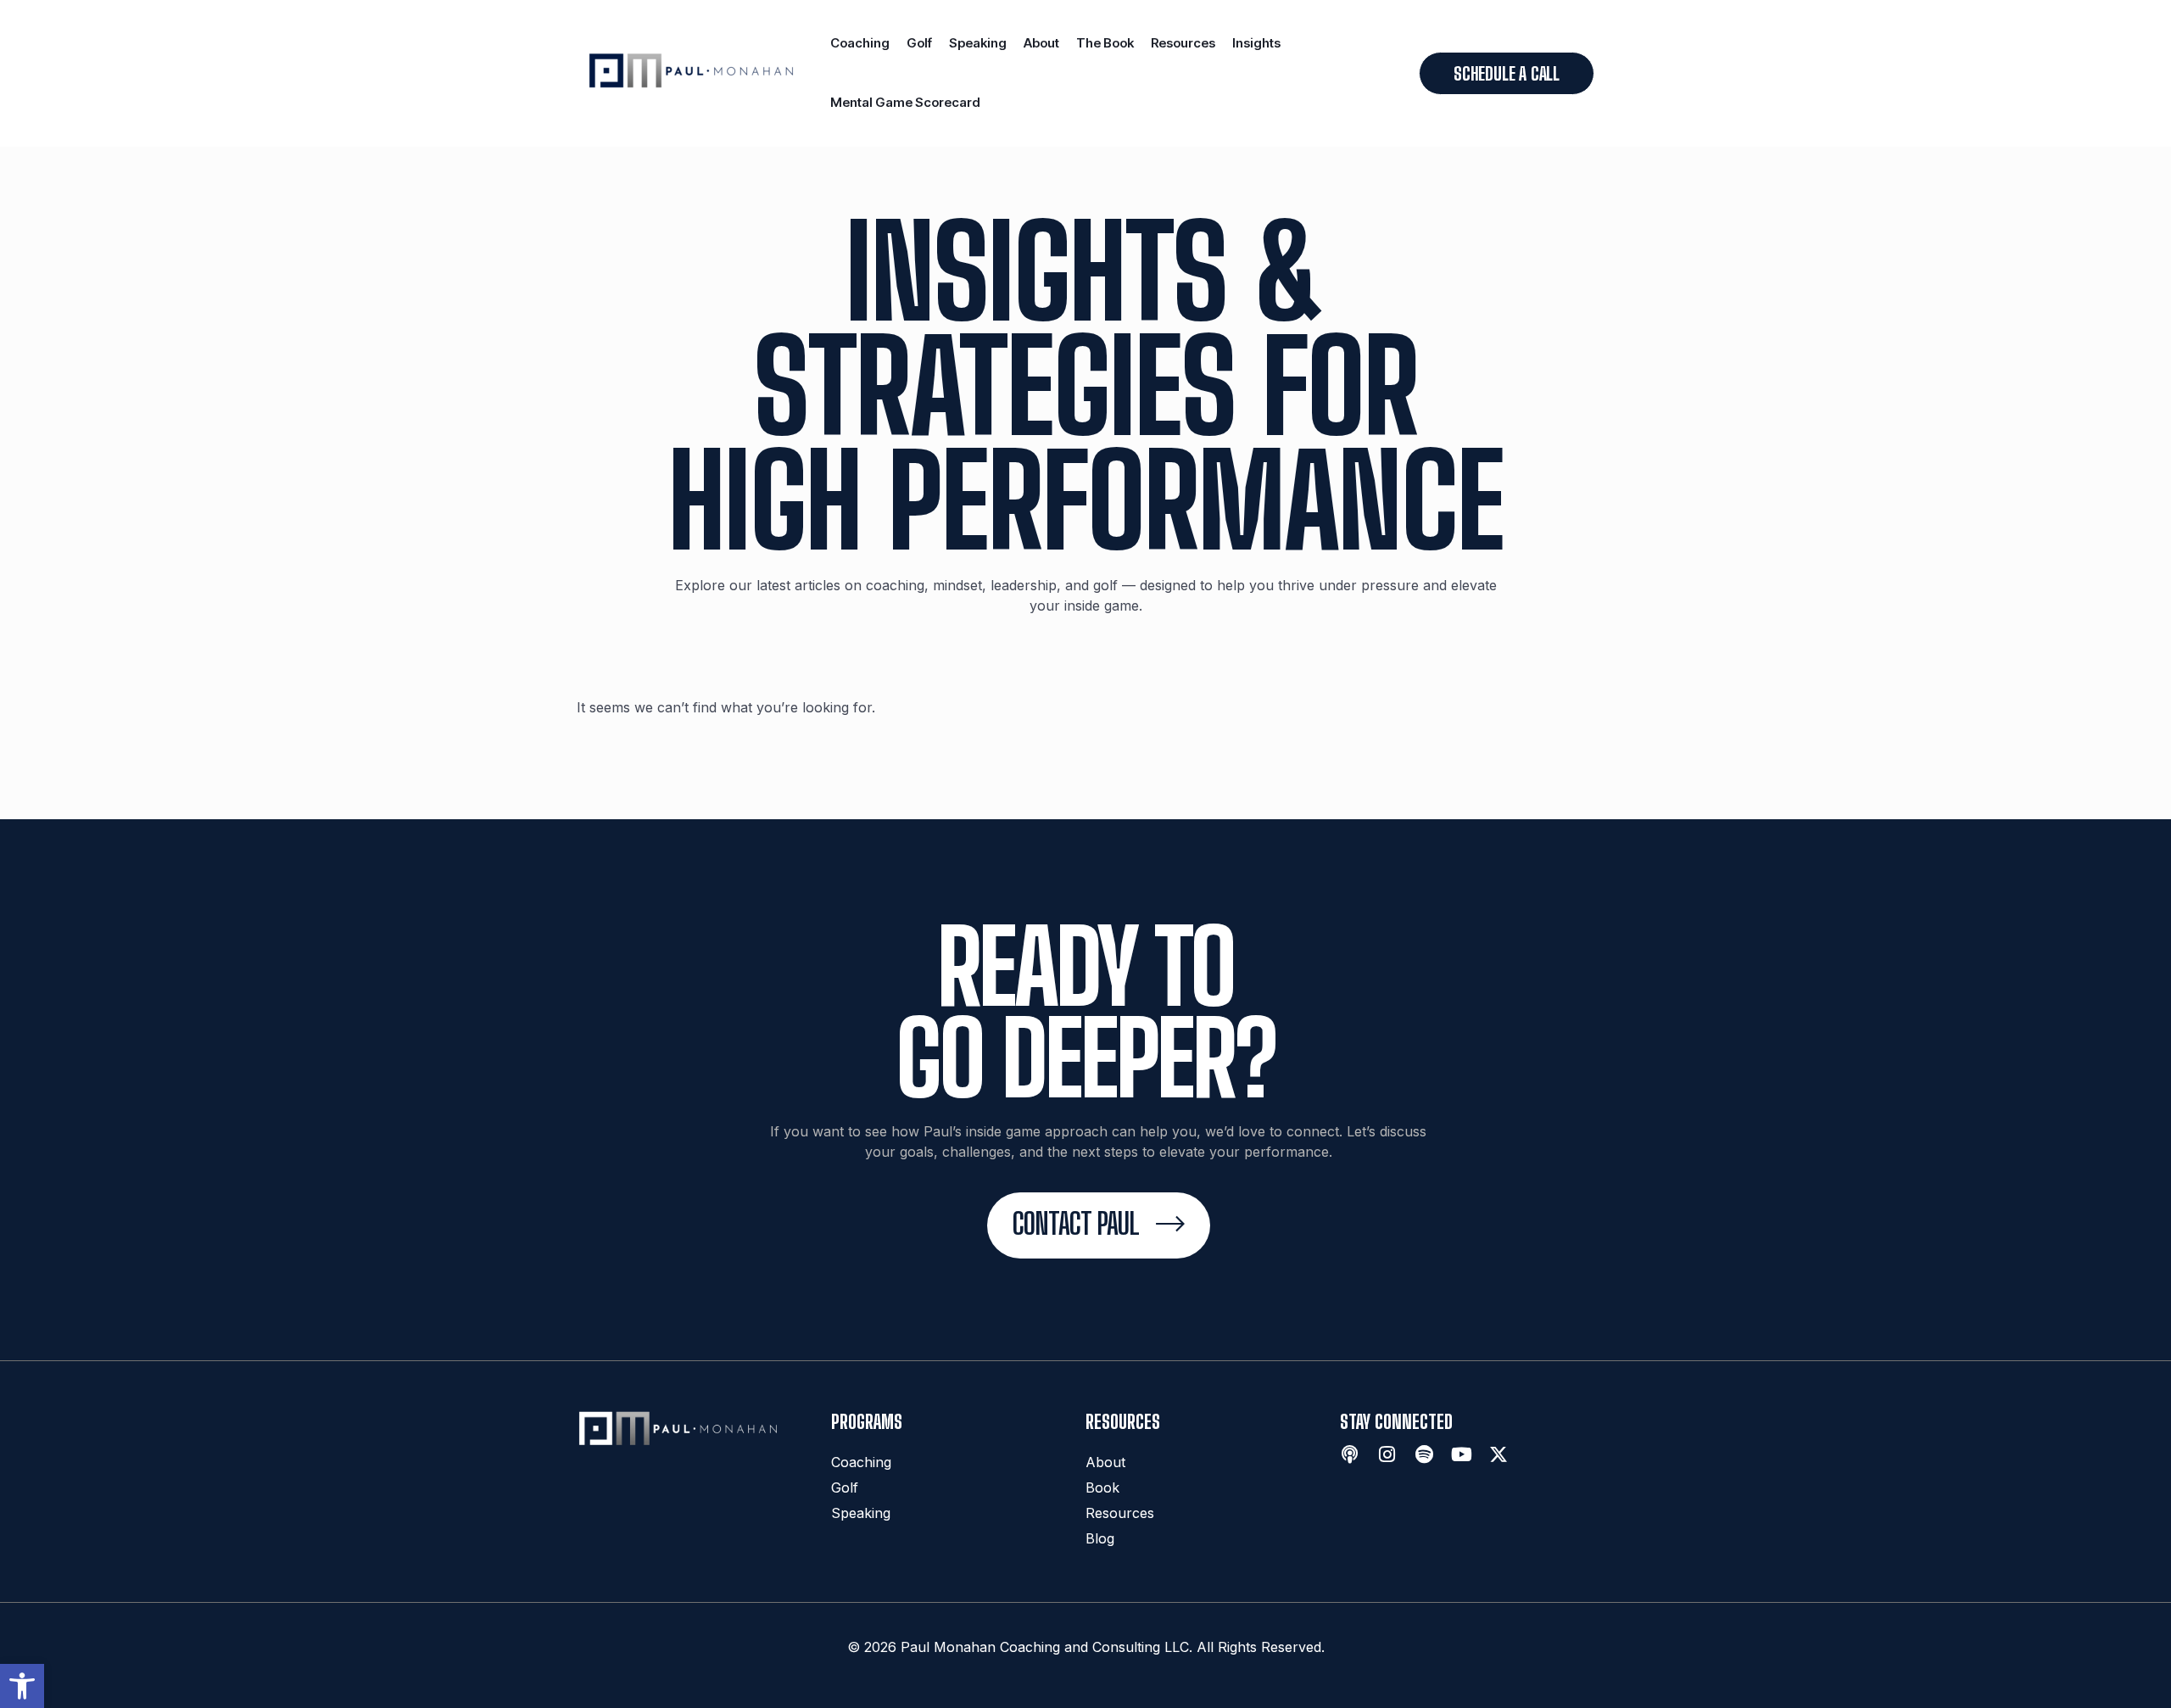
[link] (22, 1686)
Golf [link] (919, 43)
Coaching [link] (860, 43)
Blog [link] (1100, 1538)
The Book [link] (1105, 43)
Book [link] (1102, 1488)
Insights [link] (1256, 43)
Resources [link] (1183, 43)
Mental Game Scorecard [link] (905, 102)
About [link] (1041, 43)
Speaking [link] (978, 43)
